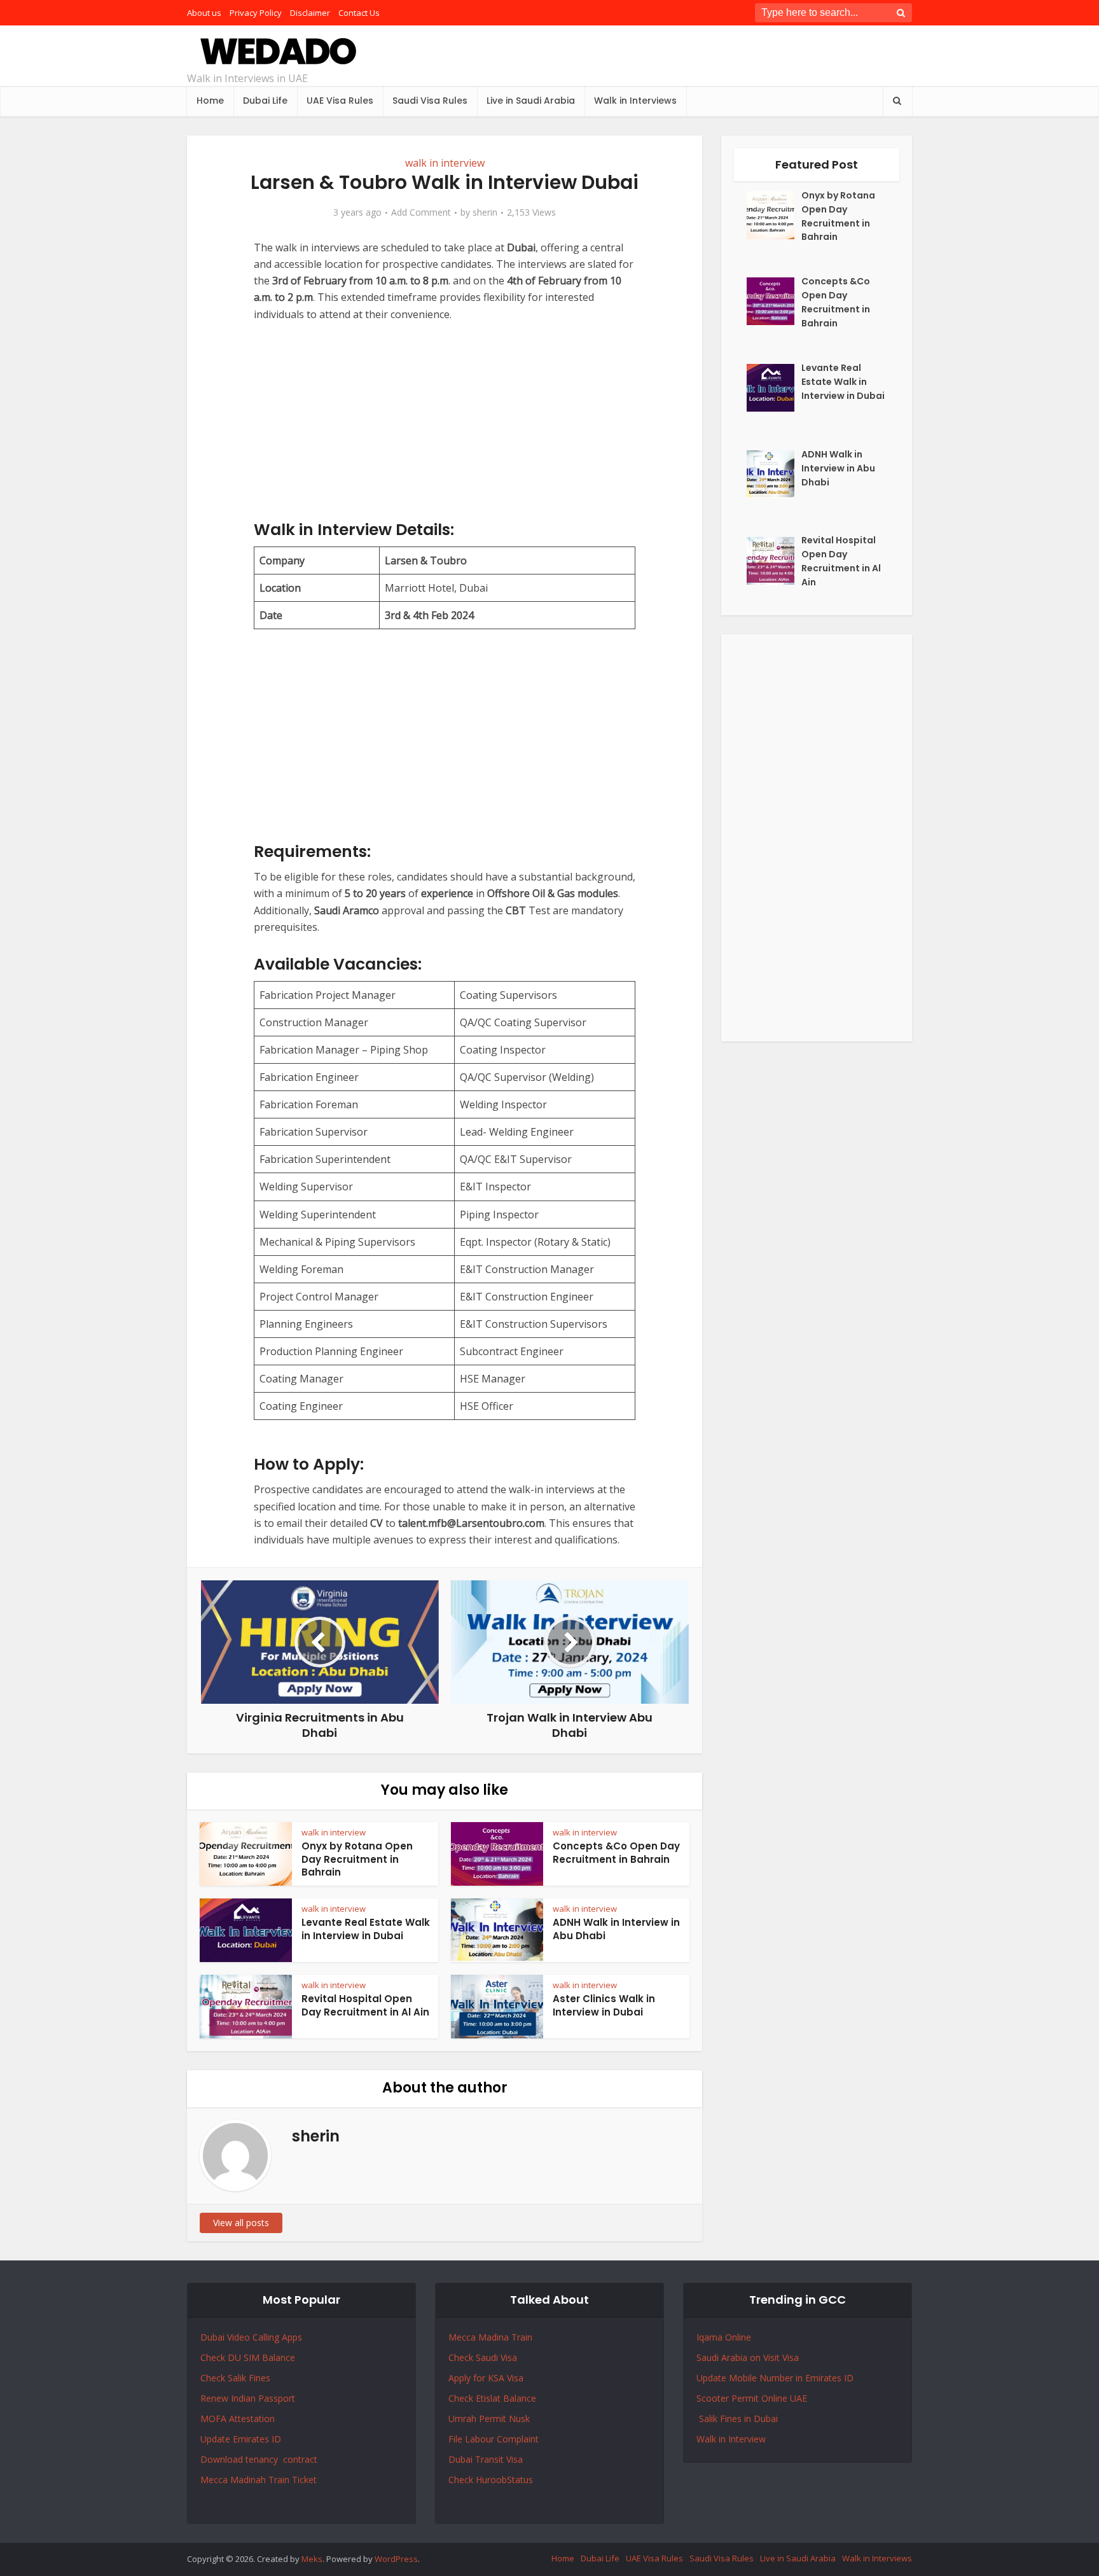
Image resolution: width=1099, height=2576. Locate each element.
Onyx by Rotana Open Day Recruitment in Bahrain (357, 1859)
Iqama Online (724, 2337)
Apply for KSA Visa (486, 2378)
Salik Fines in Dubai (737, 2419)
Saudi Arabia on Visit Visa (748, 2357)
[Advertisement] (445, 431)
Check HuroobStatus (491, 2480)
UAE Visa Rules (340, 101)
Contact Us (359, 13)
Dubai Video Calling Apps (251, 2337)
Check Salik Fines (235, 2378)
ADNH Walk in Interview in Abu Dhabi (616, 1929)
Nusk (519, 2419)
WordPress (396, 2559)
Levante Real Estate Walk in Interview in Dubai (366, 1929)
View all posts (241, 2223)
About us (204, 13)
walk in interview (445, 163)
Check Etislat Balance (492, 2398)
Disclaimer (310, 13)
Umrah (464, 2419)
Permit (494, 2419)
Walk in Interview (731, 2439)
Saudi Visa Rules (430, 101)
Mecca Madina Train (490, 2337)
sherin (485, 212)
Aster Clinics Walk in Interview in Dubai (604, 2005)
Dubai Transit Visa (486, 2459)
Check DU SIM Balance (248, 2357)
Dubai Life (265, 101)
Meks (312, 2559)
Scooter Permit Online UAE (752, 2398)
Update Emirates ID (241, 2439)
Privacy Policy (256, 13)
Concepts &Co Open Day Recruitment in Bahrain (616, 1852)
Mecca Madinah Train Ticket (259, 2480)
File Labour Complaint (494, 2439)
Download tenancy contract (260, 2459)
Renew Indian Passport (248, 2398)
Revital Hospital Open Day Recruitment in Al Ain (365, 2005)
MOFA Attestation (238, 2419)
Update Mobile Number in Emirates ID (775, 2378)
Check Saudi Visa (483, 2357)
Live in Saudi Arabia (531, 101)
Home (210, 101)
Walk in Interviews (635, 101)
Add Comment (421, 212)
